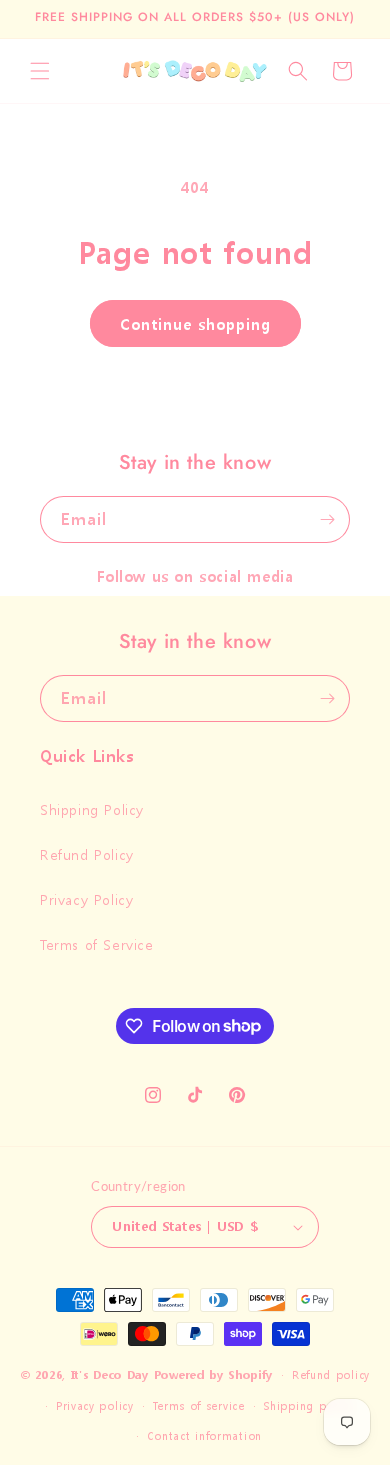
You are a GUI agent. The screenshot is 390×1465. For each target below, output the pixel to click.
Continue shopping (195, 324)
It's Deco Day (110, 1375)
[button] (40, 71)
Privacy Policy (86, 899)
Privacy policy (95, 1406)
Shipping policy (308, 1406)
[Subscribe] (327, 519)
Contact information (204, 1436)
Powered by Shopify (214, 1375)
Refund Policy (87, 854)
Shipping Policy (92, 809)
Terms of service (198, 1406)
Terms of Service (97, 944)
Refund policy (331, 1375)
